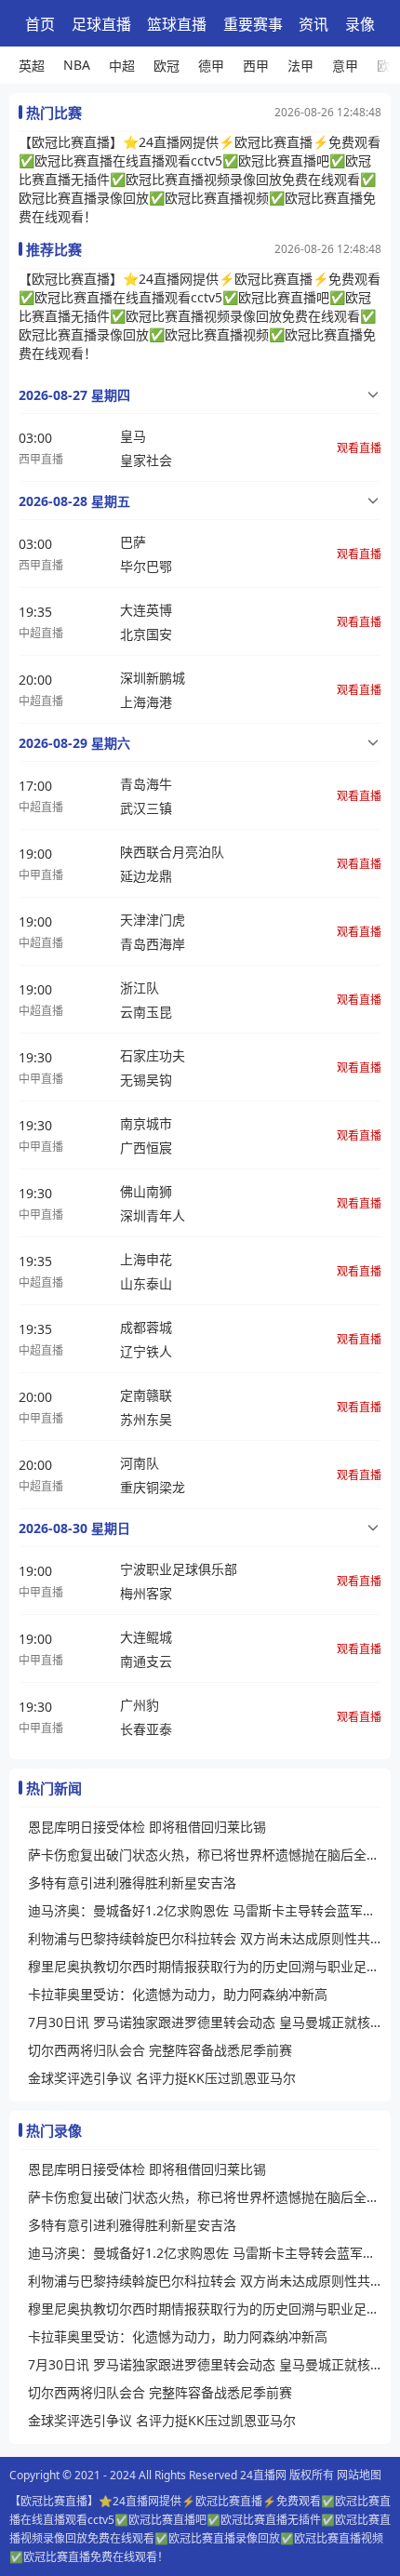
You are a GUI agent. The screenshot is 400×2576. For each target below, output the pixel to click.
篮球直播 (177, 24)
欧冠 (167, 66)
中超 (122, 66)
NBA (77, 65)
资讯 (313, 24)
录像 (360, 24)
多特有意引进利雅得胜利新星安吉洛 (132, 1882)
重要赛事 (253, 24)
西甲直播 (41, 459)
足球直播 (101, 24)
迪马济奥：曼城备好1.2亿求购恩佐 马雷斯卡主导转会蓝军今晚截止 (205, 1910)
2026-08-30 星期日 (74, 1528)
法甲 (300, 66)
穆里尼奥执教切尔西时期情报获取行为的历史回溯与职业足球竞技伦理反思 (205, 1966)
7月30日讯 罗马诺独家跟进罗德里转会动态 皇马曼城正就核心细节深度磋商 (205, 2022)
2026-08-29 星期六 (74, 743)
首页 (40, 24)
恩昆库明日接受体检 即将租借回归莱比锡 (147, 1827)
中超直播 (41, 633)
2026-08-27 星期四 (74, 395)
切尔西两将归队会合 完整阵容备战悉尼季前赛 (160, 2050)
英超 (32, 66)
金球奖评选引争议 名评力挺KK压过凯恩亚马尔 (162, 2078)
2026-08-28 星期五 (74, 501)
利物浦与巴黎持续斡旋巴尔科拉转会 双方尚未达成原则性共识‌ (205, 1938)
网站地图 (359, 2475)
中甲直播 (41, 875)
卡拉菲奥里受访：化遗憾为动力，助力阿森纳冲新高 (178, 1994)
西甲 (256, 66)
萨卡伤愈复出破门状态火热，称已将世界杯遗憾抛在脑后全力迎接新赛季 (205, 1855)
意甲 (345, 66)
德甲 (211, 66)
